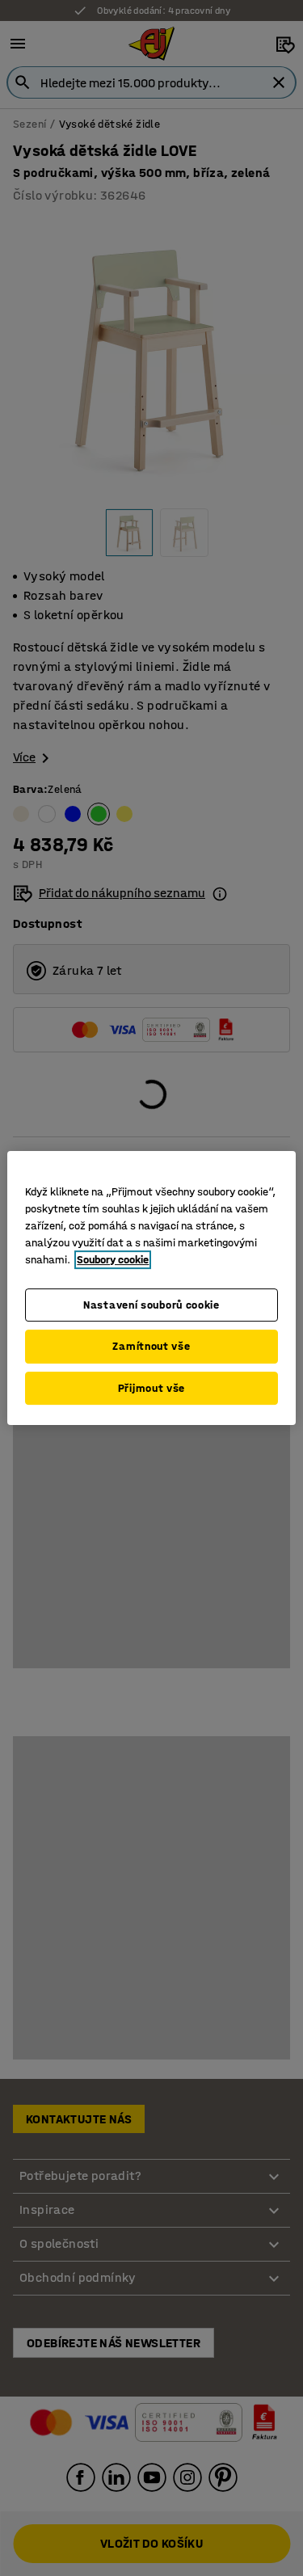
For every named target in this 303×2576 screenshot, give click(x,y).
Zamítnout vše (151, 1346)
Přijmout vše (151, 1388)
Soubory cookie (113, 1260)
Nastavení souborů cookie (151, 1305)
